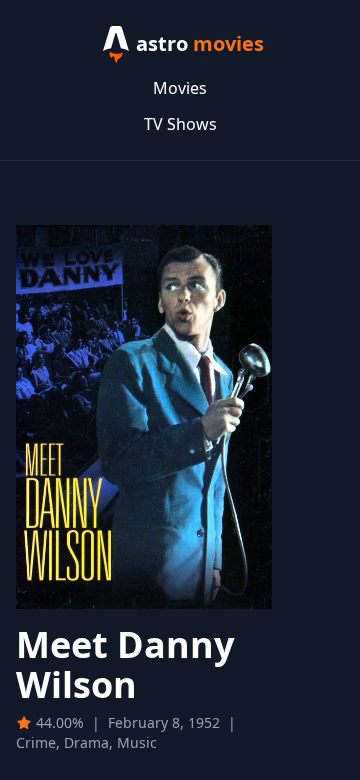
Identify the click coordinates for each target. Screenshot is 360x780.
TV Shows (180, 124)
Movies (180, 88)
